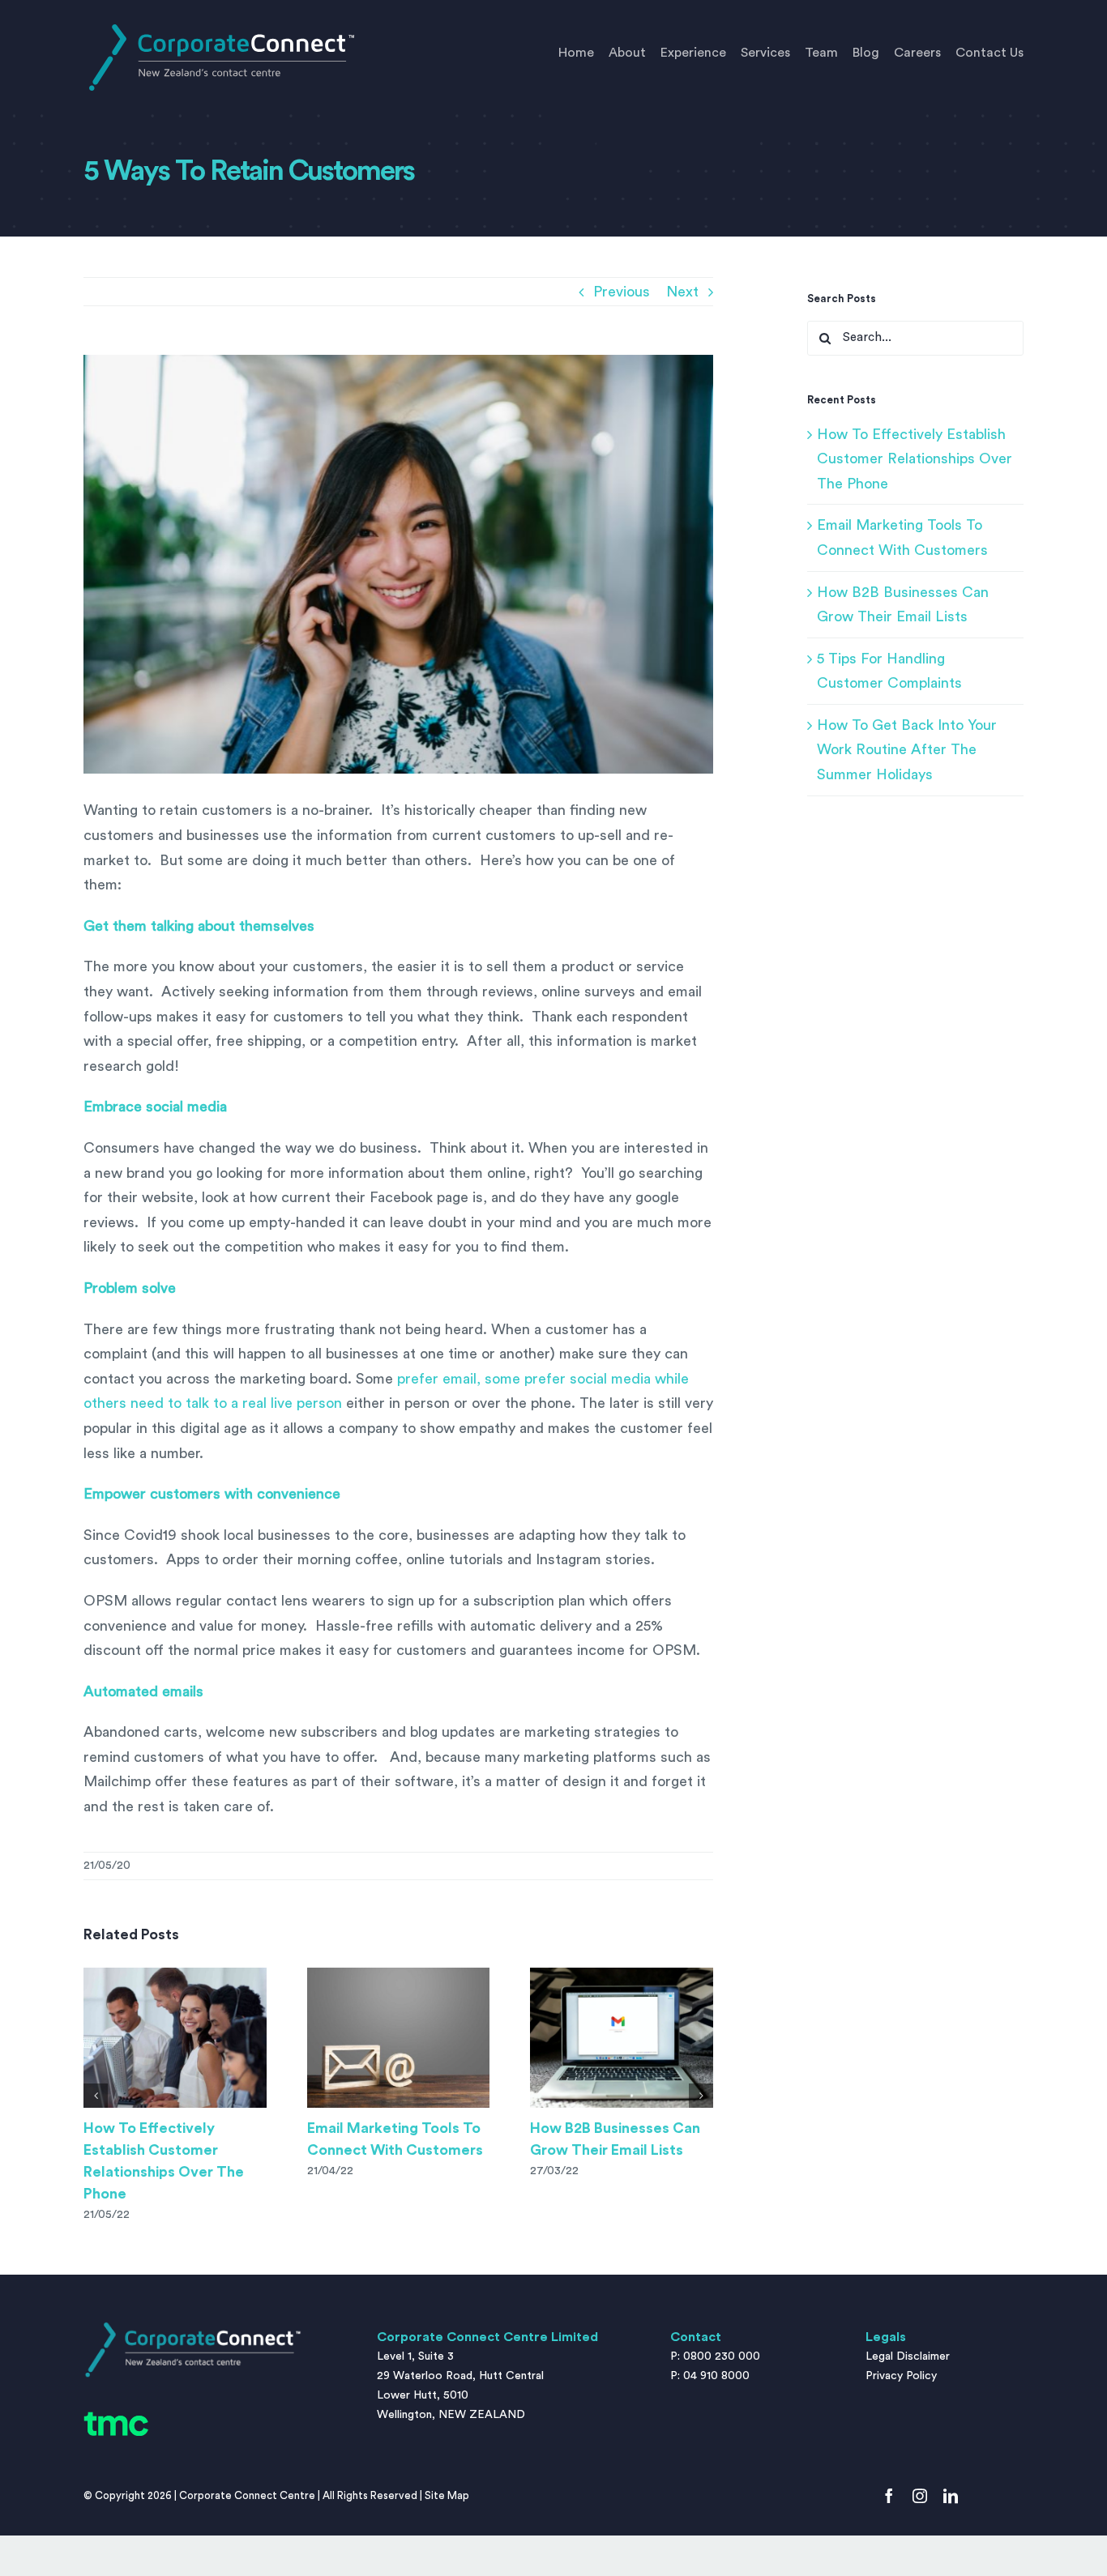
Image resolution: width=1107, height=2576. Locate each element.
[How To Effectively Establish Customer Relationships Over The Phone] (175, 2038)
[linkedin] (951, 2496)
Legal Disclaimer (908, 2356)
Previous (622, 292)
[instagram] (920, 2496)
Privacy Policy (901, 2376)
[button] (96, 2096)
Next (682, 292)
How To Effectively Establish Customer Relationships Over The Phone (915, 459)
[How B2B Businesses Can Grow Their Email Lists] (622, 2038)
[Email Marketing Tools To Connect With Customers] (399, 2038)
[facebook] (889, 2496)
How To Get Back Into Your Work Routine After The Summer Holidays (907, 750)
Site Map (447, 2495)
